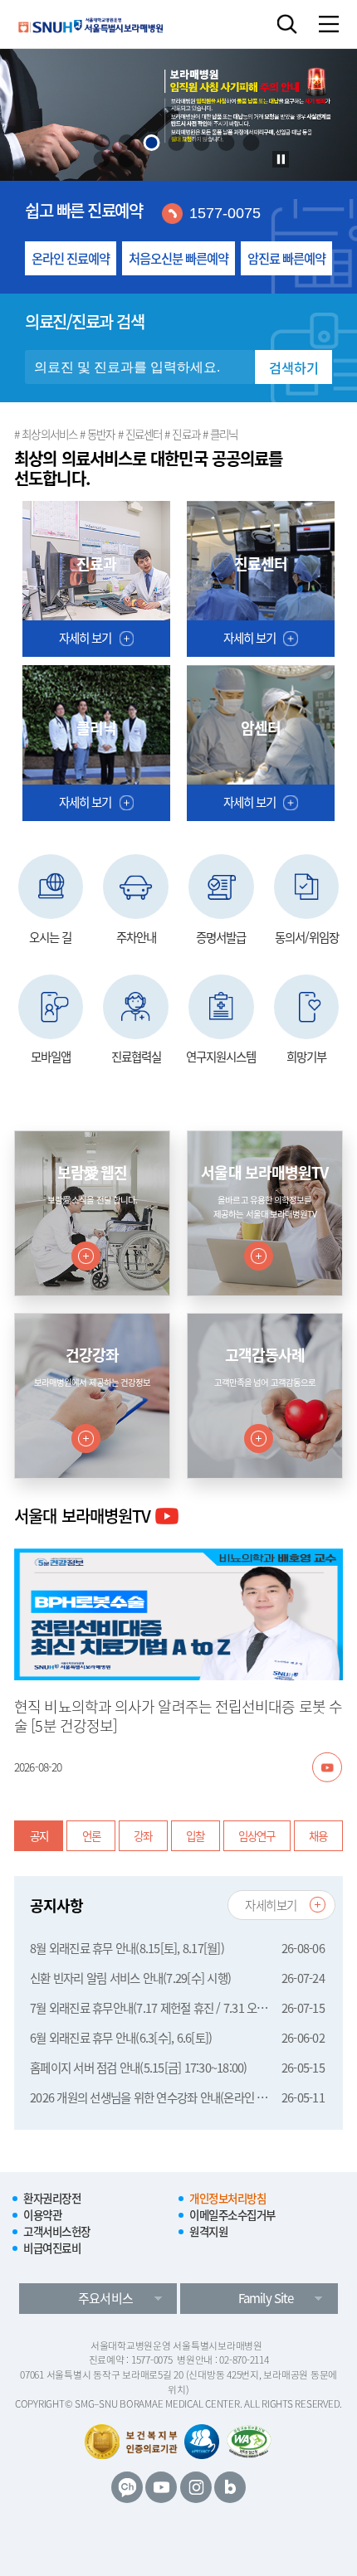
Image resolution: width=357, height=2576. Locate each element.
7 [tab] (252, 143)
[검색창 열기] (287, 24)
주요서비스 (105, 2298)
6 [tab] (227, 143)
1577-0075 (225, 213)
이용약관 (42, 2214)
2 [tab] (127, 143)
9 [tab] (127, 159)
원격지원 (208, 2231)
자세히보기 (271, 1905)
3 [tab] (152, 143)
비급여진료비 (52, 2248)
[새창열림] (327, 1767)
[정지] (281, 159)
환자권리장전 (52, 2198)
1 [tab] (102, 143)
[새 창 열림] (127, 2487)
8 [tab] (102, 159)
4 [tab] (177, 143)
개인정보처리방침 (227, 2198)
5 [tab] (202, 143)
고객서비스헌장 (57, 2231)
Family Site (266, 2298)
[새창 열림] (202, 2442)
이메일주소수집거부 (232, 2214)
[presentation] (102, 143)
